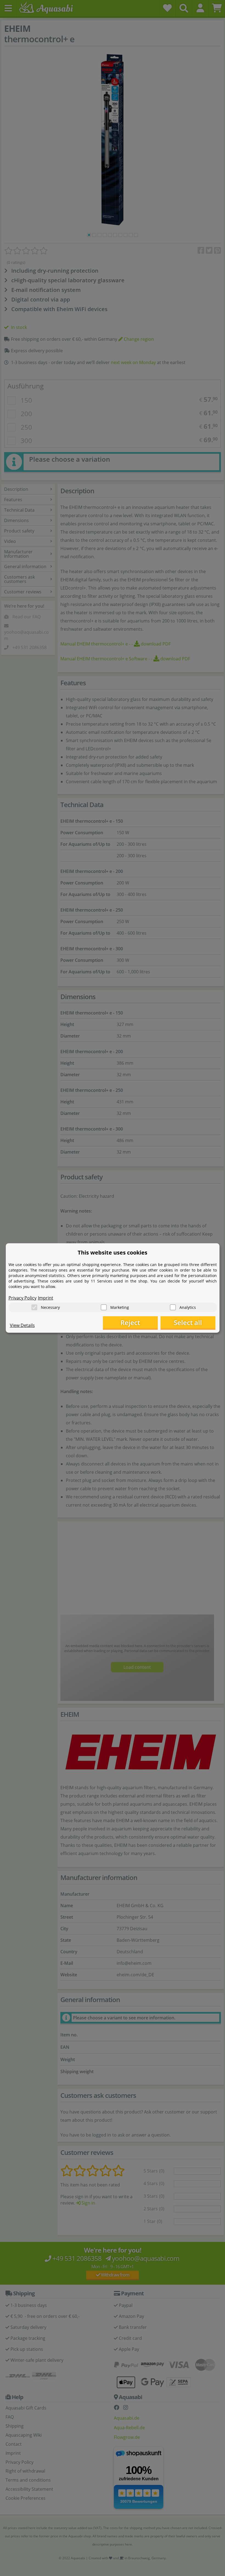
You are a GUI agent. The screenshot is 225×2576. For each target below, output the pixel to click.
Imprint (46, 1298)
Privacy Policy (22, 1298)
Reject (130, 1322)
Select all (188, 1322)
